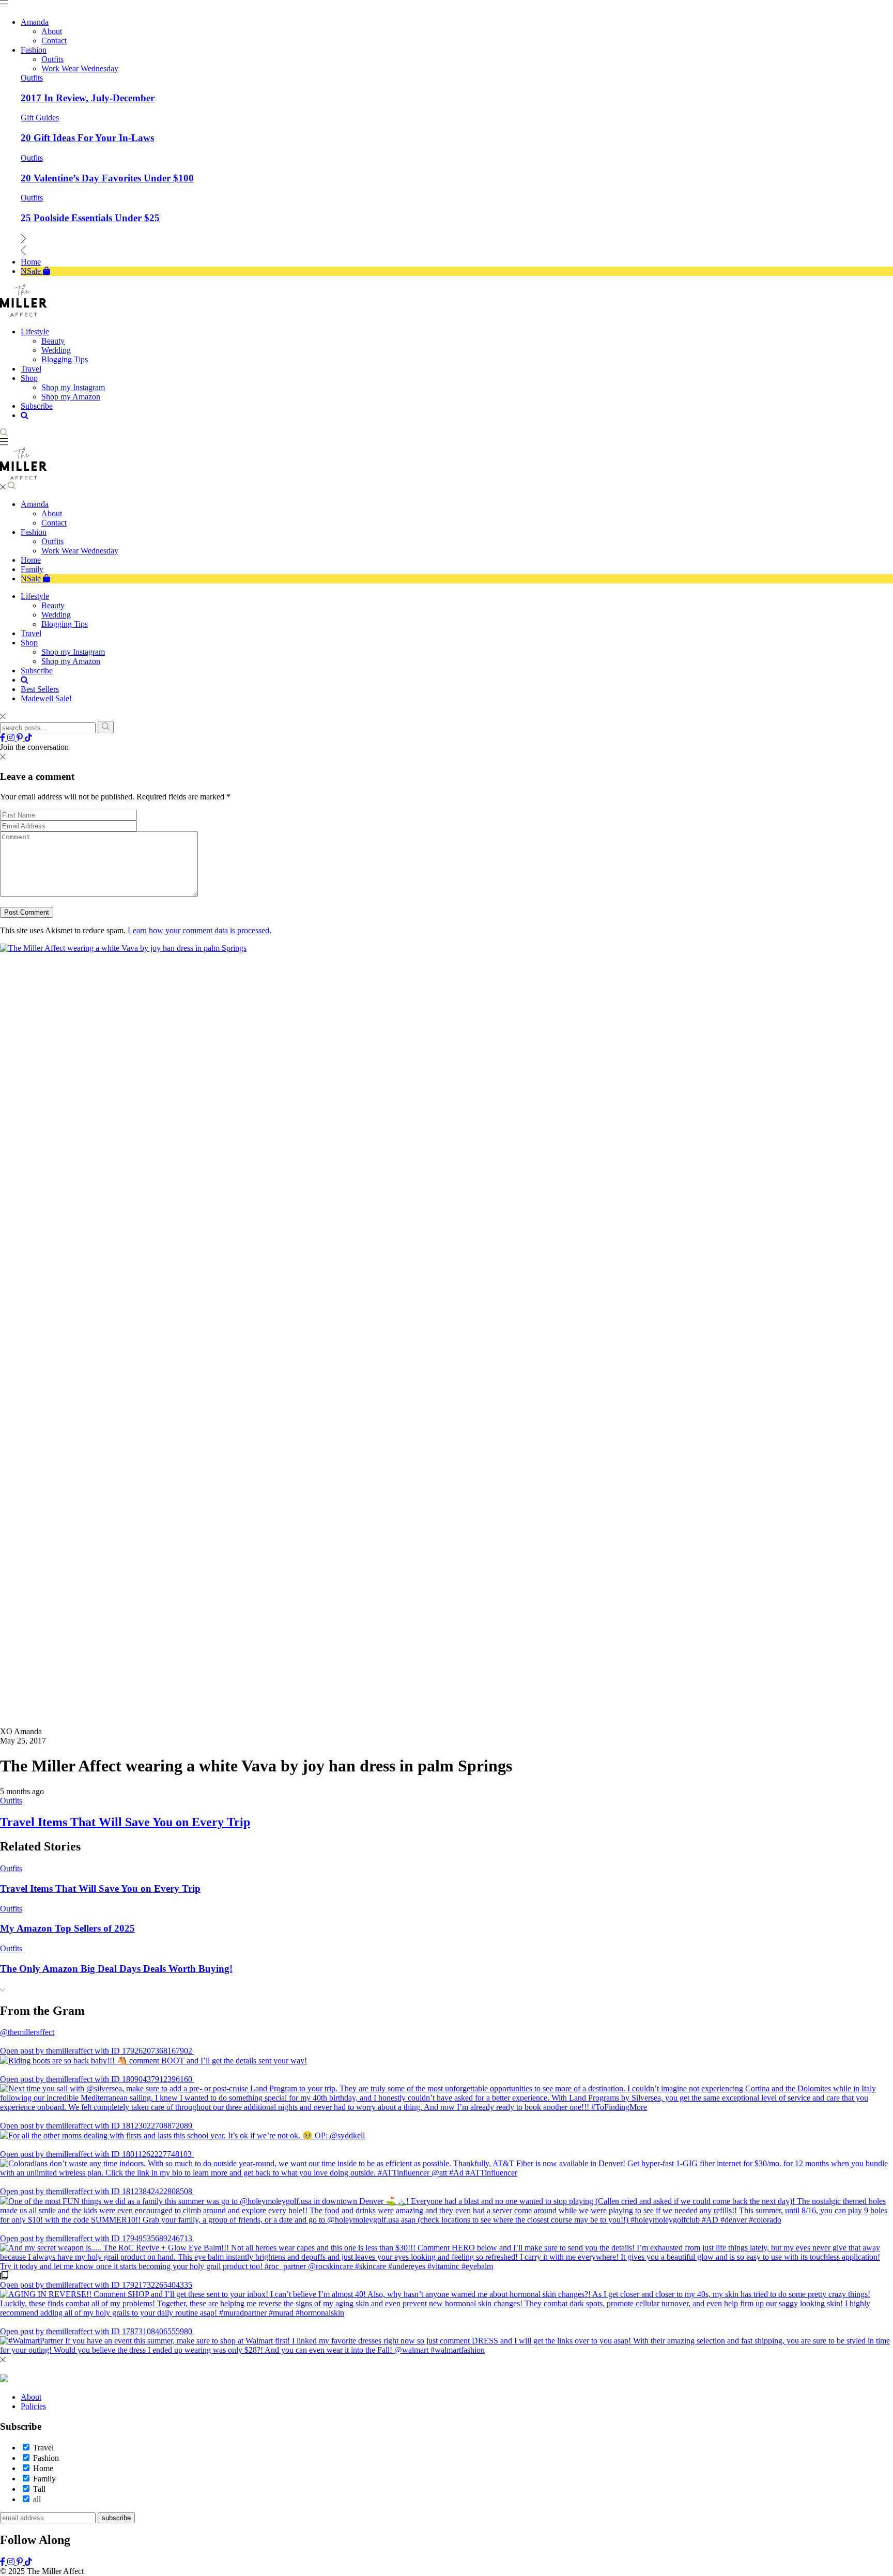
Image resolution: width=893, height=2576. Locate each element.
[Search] (106, 727)
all (37, 2499)
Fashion (34, 532)
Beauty (53, 605)
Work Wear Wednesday (80, 551)
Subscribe (37, 670)
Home (31, 560)
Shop (29, 643)
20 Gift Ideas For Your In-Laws (87, 138)
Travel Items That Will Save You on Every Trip (125, 1822)
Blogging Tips (65, 624)
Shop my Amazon (71, 661)
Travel (31, 633)
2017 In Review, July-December (88, 98)
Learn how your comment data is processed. (199, 930)
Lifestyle (35, 596)
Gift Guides (40, 118)
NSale (32, 579)
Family (32, 569)
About (52, 513)
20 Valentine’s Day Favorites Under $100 (107, 178)
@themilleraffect (27, 2032)
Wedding (56, 615)
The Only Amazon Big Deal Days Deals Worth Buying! (116, 1969)
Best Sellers (40, 689)
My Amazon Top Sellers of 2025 (67, 1928)
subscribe (116, 2518)
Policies (33, 2406)
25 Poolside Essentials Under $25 (90, 218)
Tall (39, 2489)
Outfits (32, 78)
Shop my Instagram (73, 652)
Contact (54, 523)
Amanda (35, 504)
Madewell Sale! (46, 698)
